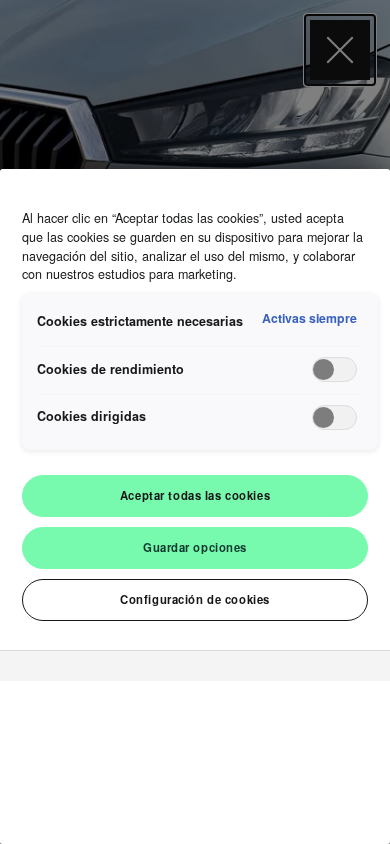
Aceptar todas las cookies (195, 495)
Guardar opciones (195, 547)
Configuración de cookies (195, 599)
